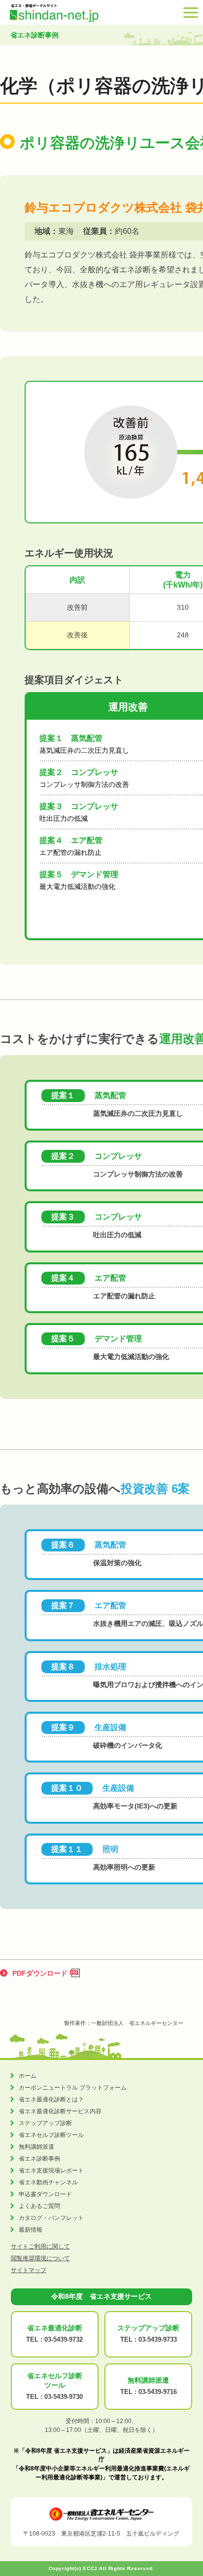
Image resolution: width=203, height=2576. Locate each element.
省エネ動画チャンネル (48, 2182)
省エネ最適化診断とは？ (51, 2099)
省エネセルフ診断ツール (51, 2135)
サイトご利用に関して (40, 2246)
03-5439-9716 (158, 2392)
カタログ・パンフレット (51, 2218)
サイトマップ (29, 2270)
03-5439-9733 (158, 2339)
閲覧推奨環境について (40, 2258)
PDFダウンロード (40, 1973)
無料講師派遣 (36, 2147)
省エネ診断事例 (39, 2159)
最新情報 (31, 2230)
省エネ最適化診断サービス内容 (60, 2111)
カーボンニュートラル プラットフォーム (73, 2088)
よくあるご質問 (39, 2206)
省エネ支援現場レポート (51, 2171)
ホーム (28, 2076)
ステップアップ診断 (45, 2123)
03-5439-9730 (64, 2397)
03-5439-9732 (64, 2339)
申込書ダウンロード (45, 2194)
